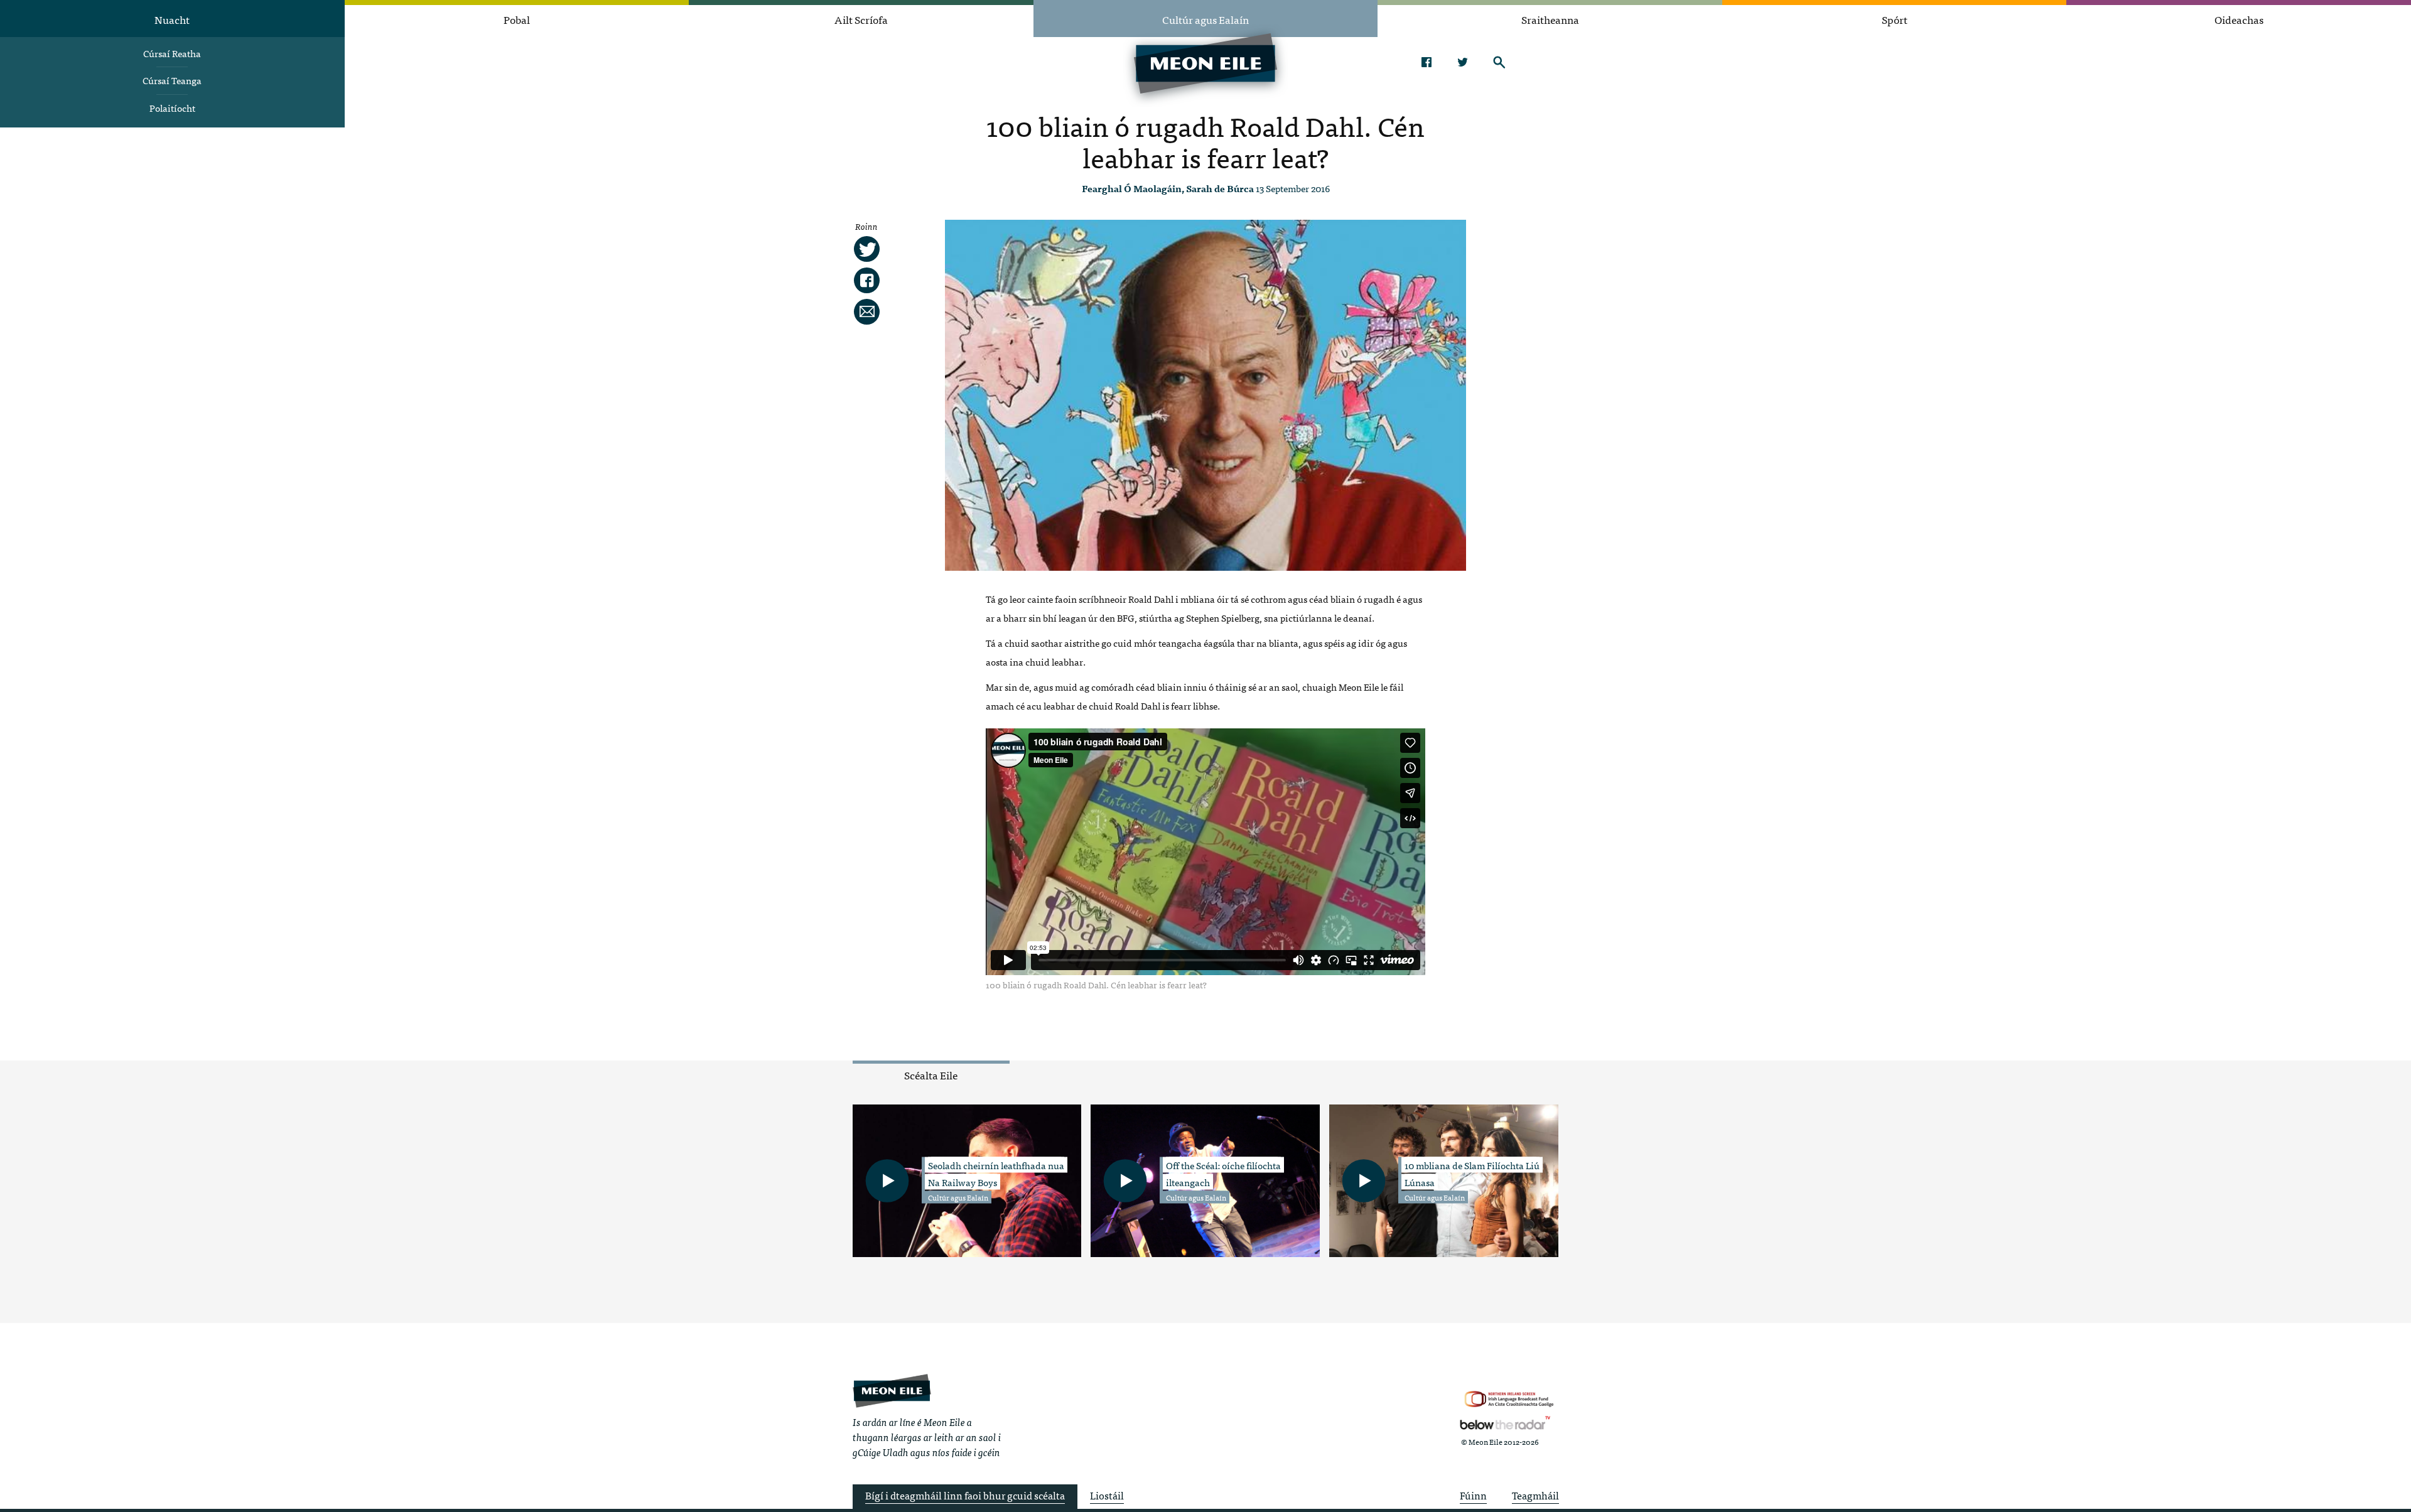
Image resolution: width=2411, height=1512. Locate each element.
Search (1499, 62)
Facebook (1426, 62)
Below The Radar (1505, 1423)
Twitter (1463, 62)
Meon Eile (892, 1390)
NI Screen (1509, 1399)
